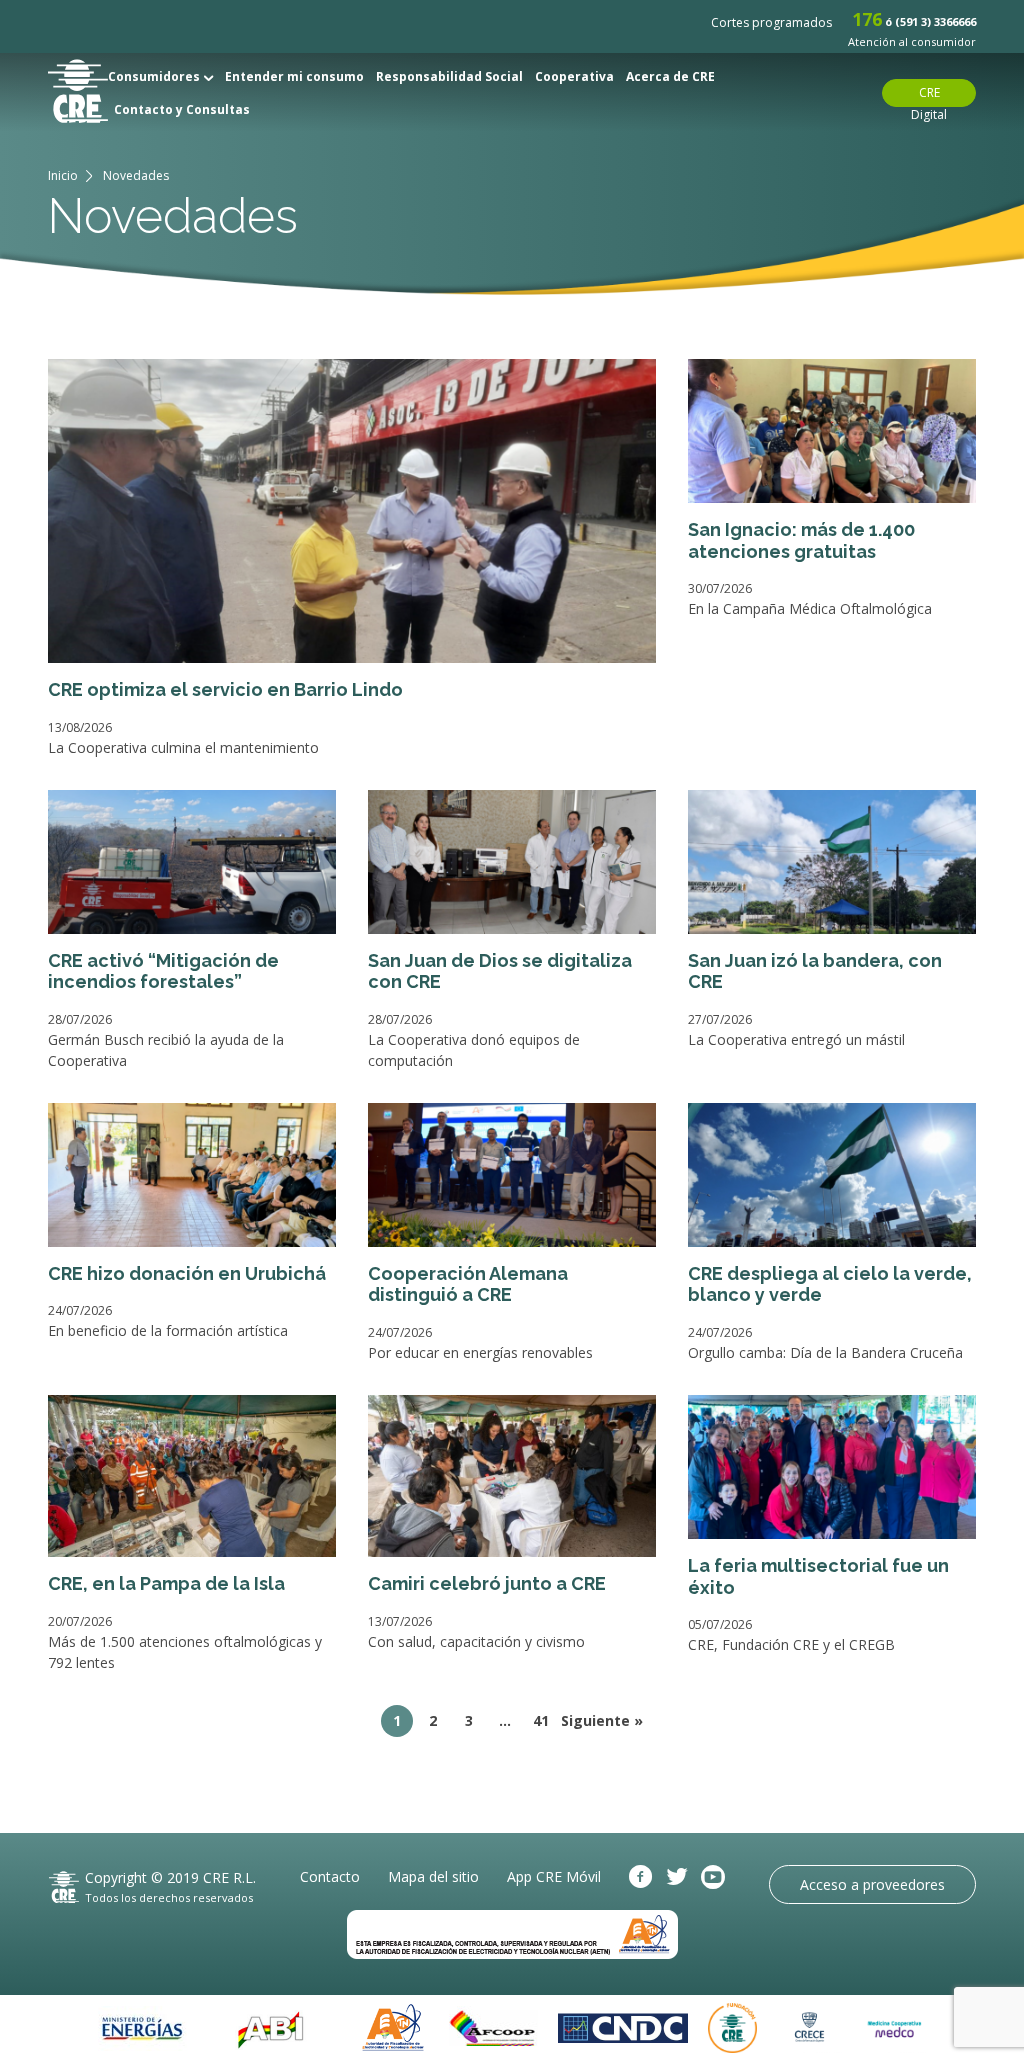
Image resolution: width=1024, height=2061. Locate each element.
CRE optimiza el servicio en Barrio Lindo (225, 689)
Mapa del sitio (433, 1876)
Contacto (330, 1876)
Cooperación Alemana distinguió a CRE (468, 1284)
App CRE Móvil (554, 1876)
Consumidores (155, 76)
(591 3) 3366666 (935, 21)
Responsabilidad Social (449, 76)
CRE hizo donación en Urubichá (187, 1273)
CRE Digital (929, 95)
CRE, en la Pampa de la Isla (166, 1583)
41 (541, 1720)
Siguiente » (602, 1720)
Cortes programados (771, 22)
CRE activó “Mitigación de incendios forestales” (163, 971)
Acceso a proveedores (872, 1884)
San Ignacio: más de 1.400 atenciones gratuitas (801, 540)
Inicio (63, 175)
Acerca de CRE (670, 76)
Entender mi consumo (294, 76)
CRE (78, 91)
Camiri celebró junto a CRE (487, 1583)
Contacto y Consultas (182, 109)
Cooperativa (574, 76)
